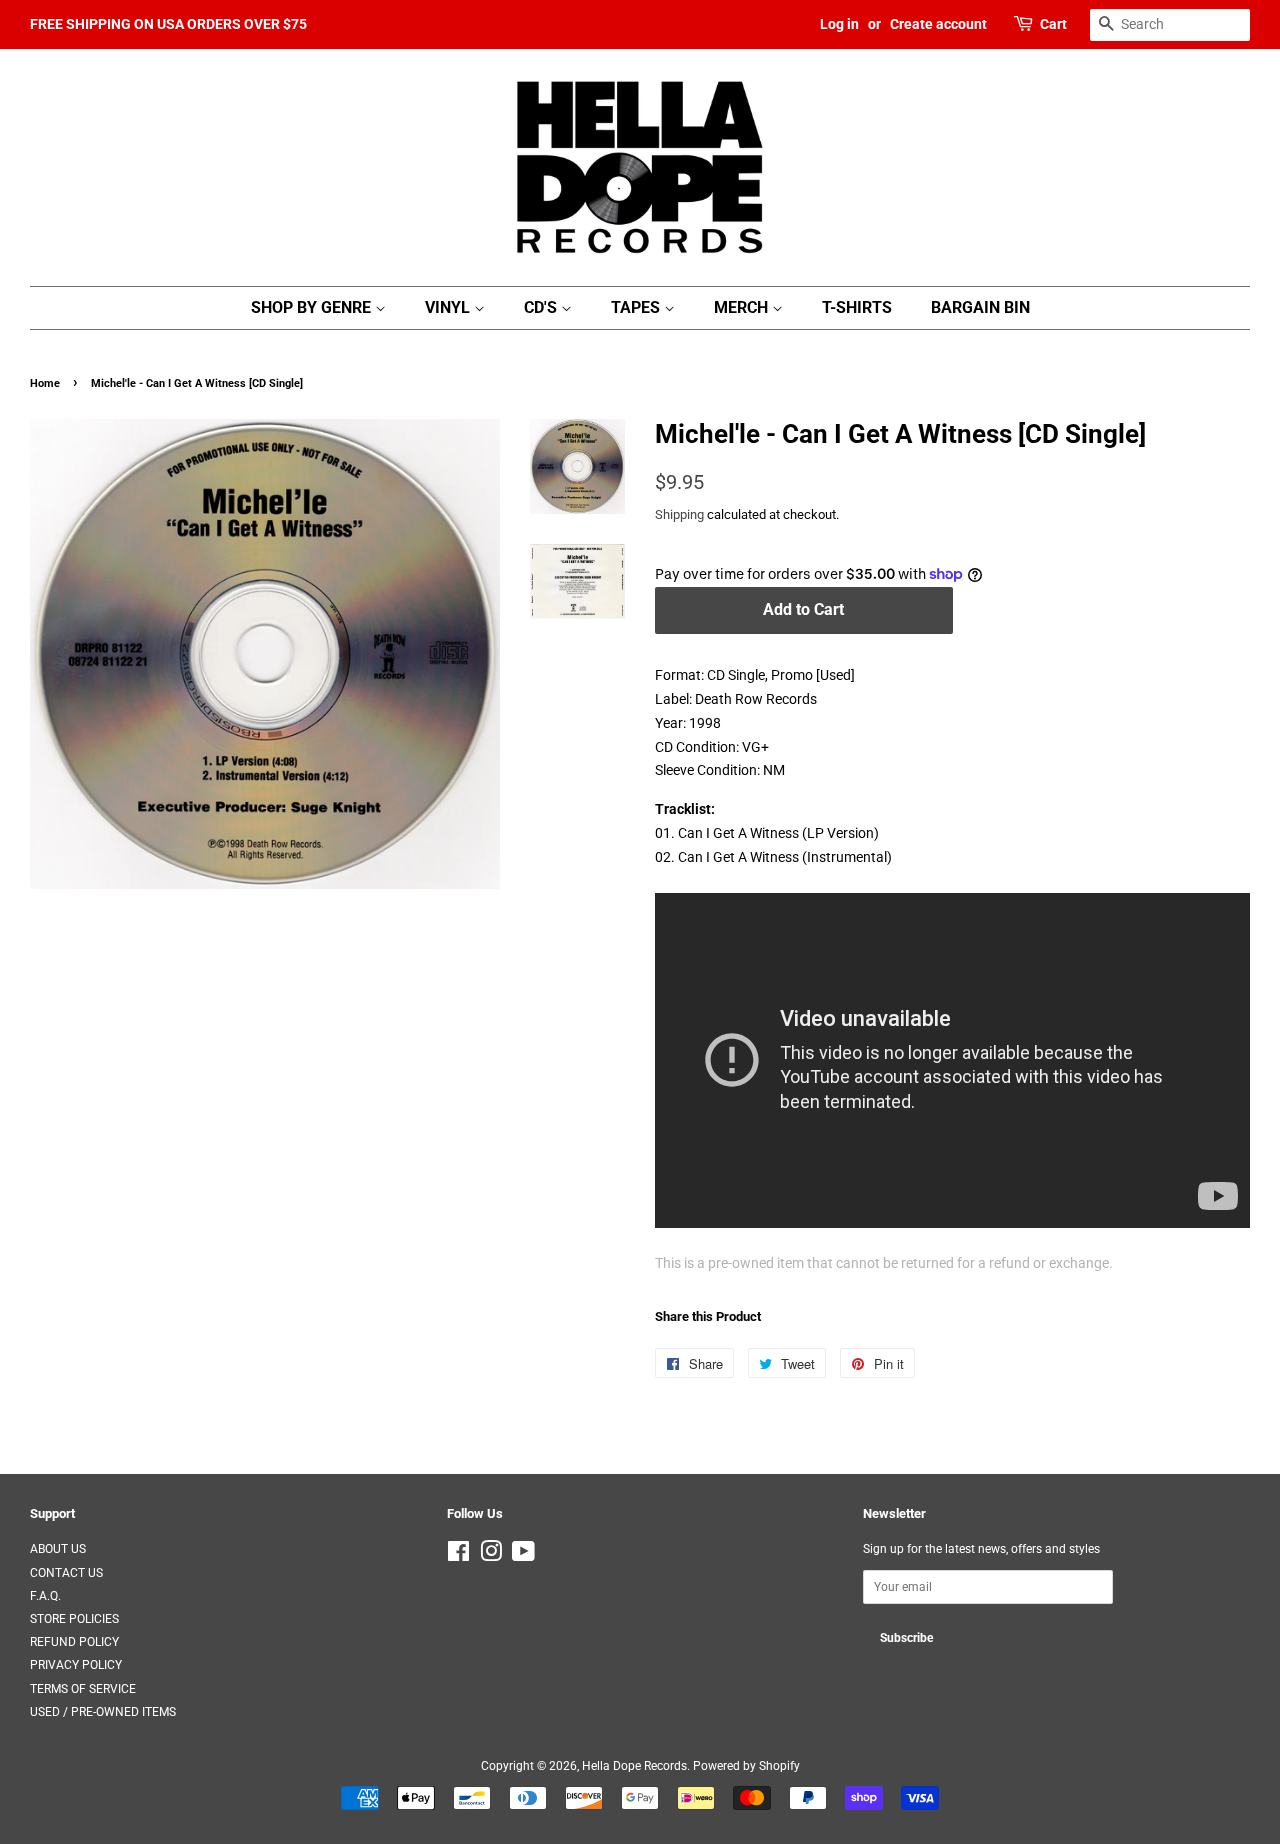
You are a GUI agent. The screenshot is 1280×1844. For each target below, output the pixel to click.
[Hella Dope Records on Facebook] (458, 1556)
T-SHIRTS (857, 307)
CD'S (542, 307)
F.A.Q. (45, 1596)
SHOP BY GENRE (313, 307)
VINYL (449, 307)
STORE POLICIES (74, 1619)
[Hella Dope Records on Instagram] (491, 1556)
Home (45, 383)
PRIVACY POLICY (76, 1665)
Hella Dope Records (634, 1766)
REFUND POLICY (74, 1642)
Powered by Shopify (746, 1766)
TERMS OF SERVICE (83, 1689)
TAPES (637, 307)
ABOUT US (58, 1549)
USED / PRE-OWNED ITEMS (103, 1712)
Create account (938, 24)
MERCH (743, 307)
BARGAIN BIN (980, 307)
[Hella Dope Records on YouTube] (523, 1556)
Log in (839, 24)
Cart (1053, 24)
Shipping (679, 514)
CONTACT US (66, 1573)
